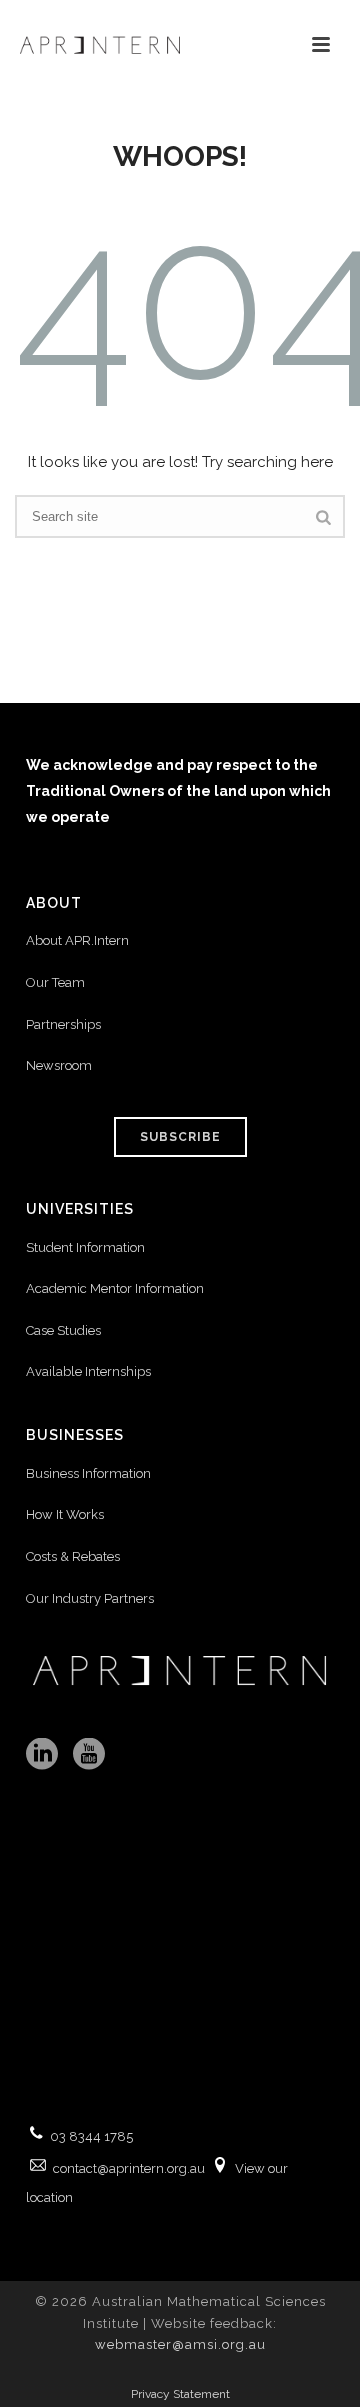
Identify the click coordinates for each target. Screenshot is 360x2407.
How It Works (65, 1514)
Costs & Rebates (73, 1556)
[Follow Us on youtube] (89, 1755)
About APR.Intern (79, 940)
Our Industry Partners (90, 1598)
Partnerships (63, 1024)
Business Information (88, 1473)
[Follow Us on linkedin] (42, 1755)
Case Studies (63, 1330)
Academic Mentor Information (115, 1288)
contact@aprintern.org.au (129, 2168)
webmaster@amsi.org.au (180, 2344)
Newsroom (59, 1065)
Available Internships (88, 1371)
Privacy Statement (180, 2394)
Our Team (55, 982)
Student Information (85, 1247)
